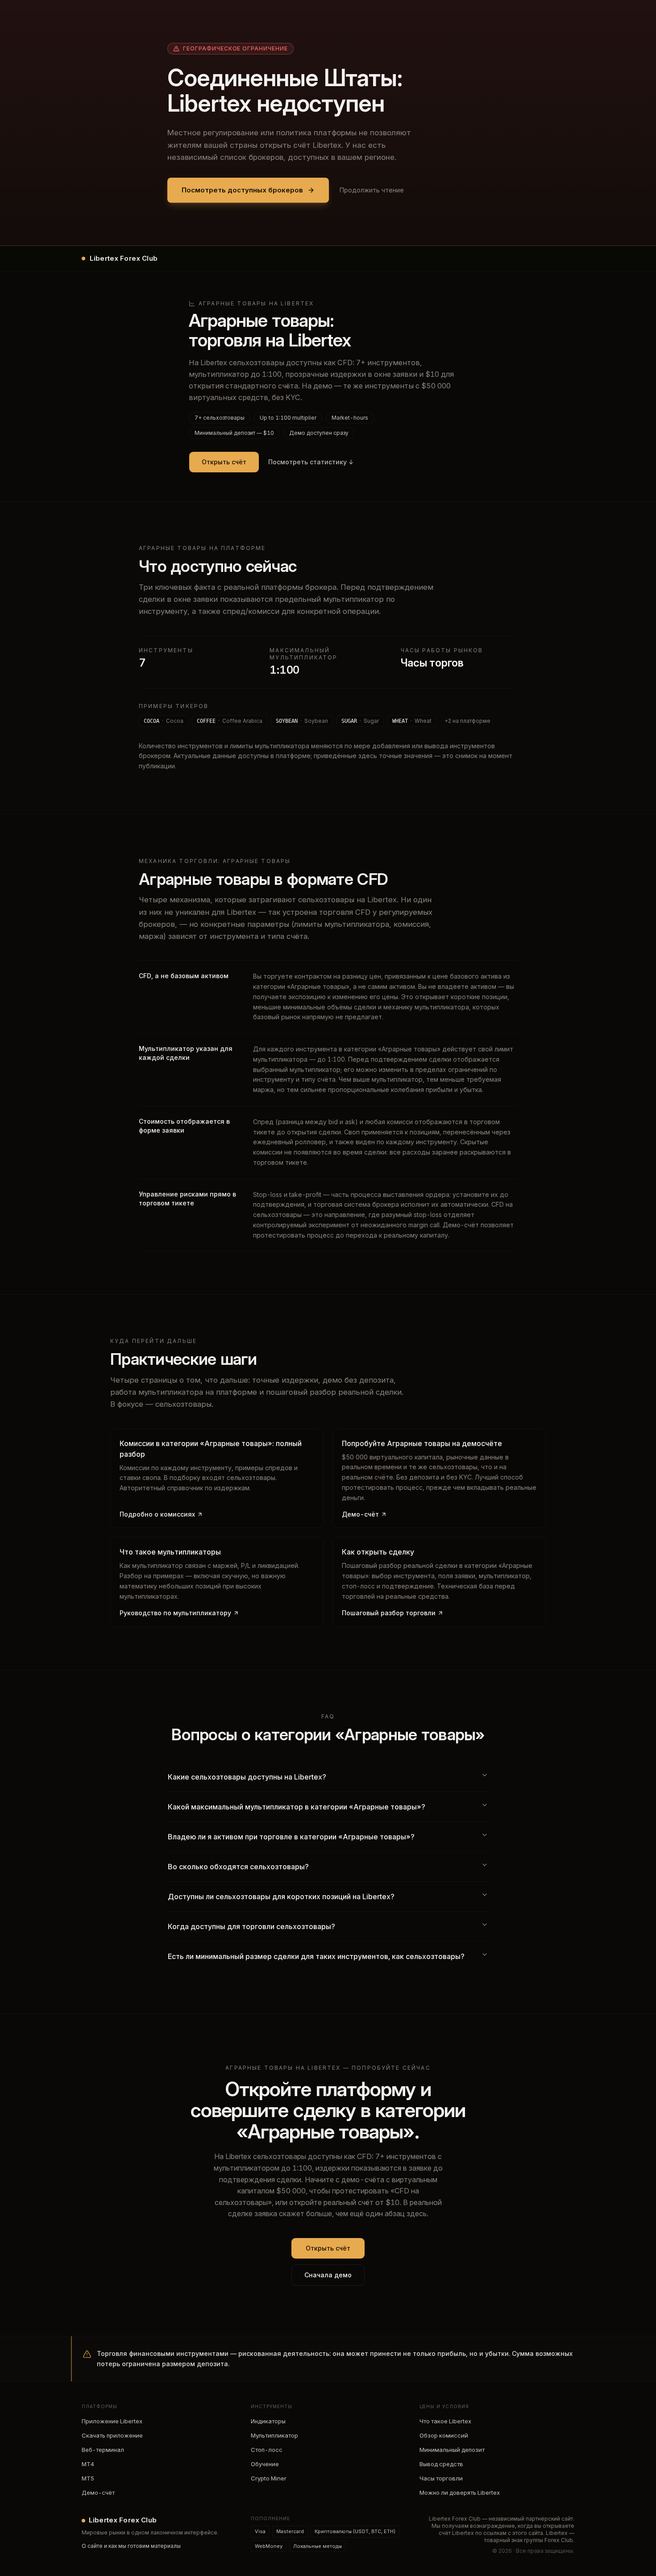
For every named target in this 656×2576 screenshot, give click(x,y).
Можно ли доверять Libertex (460, 2493)
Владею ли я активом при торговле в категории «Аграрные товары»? (291, 1837)
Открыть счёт (224, 462)
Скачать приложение (112, 2435)
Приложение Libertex (112, 2421)
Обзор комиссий (444, 2435)
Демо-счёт (360, 1514)
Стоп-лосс (267, 2450)
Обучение (265, 2464)
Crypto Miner (269, 2478)
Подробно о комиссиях (157, 1514)
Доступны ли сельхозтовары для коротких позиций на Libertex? (281, 1897)
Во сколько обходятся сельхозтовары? (238, 1867)
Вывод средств (441, 2464)
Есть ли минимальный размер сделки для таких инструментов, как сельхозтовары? (316, 1956)
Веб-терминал (103, 2450)
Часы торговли (441, 2478)
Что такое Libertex (445, 2421)
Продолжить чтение (372, 190)
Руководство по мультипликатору (175, 1613)
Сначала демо (328, 2275)
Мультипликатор (274, 2435)
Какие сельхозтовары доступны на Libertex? (247, 1777)
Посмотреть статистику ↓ (311, 462)
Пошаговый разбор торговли (389, 1613)
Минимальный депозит (452, 2450)
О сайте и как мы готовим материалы (131, 2546)
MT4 (88, 2464)
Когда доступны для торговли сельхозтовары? (251, 1926)
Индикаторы (268, 2421)
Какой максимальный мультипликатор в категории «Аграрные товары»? (297, 1807)
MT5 (88, 2478)
